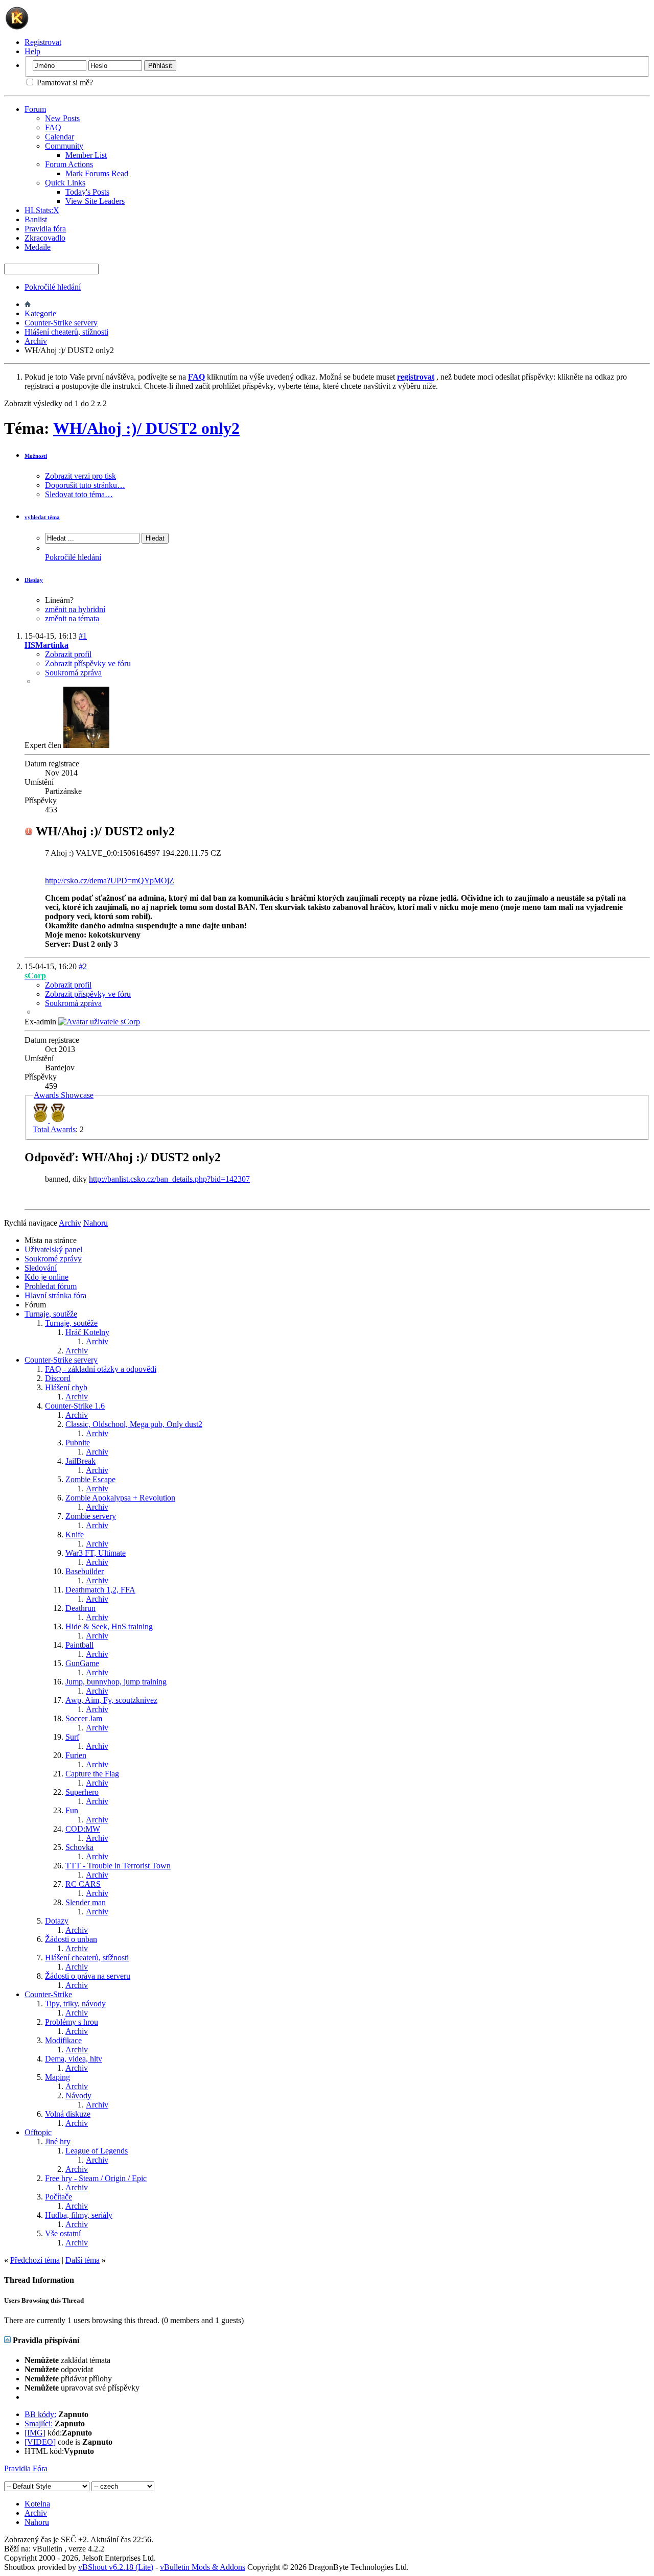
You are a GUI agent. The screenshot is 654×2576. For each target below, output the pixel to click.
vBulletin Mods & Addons (203, 2567)
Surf (72, 1737)
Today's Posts (87, 192)
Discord (58, 1378)
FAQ (53, 127)
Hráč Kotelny (87, 1332)
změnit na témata (72, 618)
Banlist (36, 219)
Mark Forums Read (97, 173)
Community (64, 146)
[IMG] (35, 2433)
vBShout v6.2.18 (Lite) (116, 2567)
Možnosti (36, 456)
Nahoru (96, 1223)
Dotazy (57, 1921)
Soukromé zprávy (53, 1259)
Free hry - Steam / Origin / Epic (96, 2178)
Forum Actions (69, 164)
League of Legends (97, 2151)
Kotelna (37, 2504)
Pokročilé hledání (53, 287)
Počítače (59, 2197)
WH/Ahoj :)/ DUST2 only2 (146, 428)
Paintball (79, 1645)
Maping (57, 2077)
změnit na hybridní (75, 609)
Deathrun (80, 1608)
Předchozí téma (35, 2260)
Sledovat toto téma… (79, 494)
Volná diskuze (68, 2114)
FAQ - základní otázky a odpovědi (101, 1369)
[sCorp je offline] (99, 1022)
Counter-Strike (48, 1994)
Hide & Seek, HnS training (109, 1626)
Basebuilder (85, 1571)
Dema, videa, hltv (74, 2059)
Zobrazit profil (68, 654)
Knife (75, 1535)
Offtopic (38, 2132)
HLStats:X (42, 210)
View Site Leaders (95, 201)
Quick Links (65, 183)
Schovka (79, 1847)
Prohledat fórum (51, 1286)
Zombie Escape (90, 1479)
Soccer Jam (84, 1718)
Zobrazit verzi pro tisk (80, 476)
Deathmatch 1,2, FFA (100, 1590)
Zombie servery (91, 1516)
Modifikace (63, 2040)
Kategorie (40, 313)
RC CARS (83, 1884)
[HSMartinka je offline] (86, 745)
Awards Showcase (64, 1095)
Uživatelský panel (53, 1249)
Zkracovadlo (45, 238)
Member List (86, 155)
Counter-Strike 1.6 (75, 1406)
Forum (35, 109)
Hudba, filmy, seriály (79, 2215)
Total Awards (54, 1129)
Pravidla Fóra (26, 2468)
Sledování (41, 1268)
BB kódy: (40, 2414)
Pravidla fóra (45, 229)
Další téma (83, 2260)
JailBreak (80, 1461)
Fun (72, 1810)
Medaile (38, 247)
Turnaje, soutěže (51, 1314)
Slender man (86, 1902)
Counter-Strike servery (61, 323)
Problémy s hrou (72, 2022)
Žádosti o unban (71, 1939)
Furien (76, 1755)
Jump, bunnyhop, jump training (116, 1682)
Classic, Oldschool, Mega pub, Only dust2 (134, 1424)
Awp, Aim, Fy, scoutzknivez (111, 1700)
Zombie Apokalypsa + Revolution (120, 1498)
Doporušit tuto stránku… (85, 485)
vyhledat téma (42, 517)
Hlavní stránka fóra (55, 1295)
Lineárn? (59, 600)
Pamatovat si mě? (64, 83)
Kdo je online (46, 1277)
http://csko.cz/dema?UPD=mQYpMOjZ (110, 881)
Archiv (36, 341)
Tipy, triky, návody (75, 2004)
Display (34, 580)
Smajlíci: (39, 2423)
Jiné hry (58, 2141)
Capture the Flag (92, 1774)
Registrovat (43, 42)
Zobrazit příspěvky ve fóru (88, 663)
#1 (83, 636)
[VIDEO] (40, 2442)
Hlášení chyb (66, 1387)
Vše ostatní (63, 2233)
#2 (83, 966)
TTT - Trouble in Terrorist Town (118, 1866)
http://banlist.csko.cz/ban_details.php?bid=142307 (169, 1179)
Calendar (60, 137)
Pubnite (78, 1443)
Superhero (82, 1792)
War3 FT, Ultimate (96, 1553)
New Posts (62, 118)
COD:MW (83, 1829)
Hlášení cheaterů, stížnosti (66, 332)
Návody (78, 2095)
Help (32, 51)
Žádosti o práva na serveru (88, 1976)
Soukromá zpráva (73, 673)
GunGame (82, 1663)
